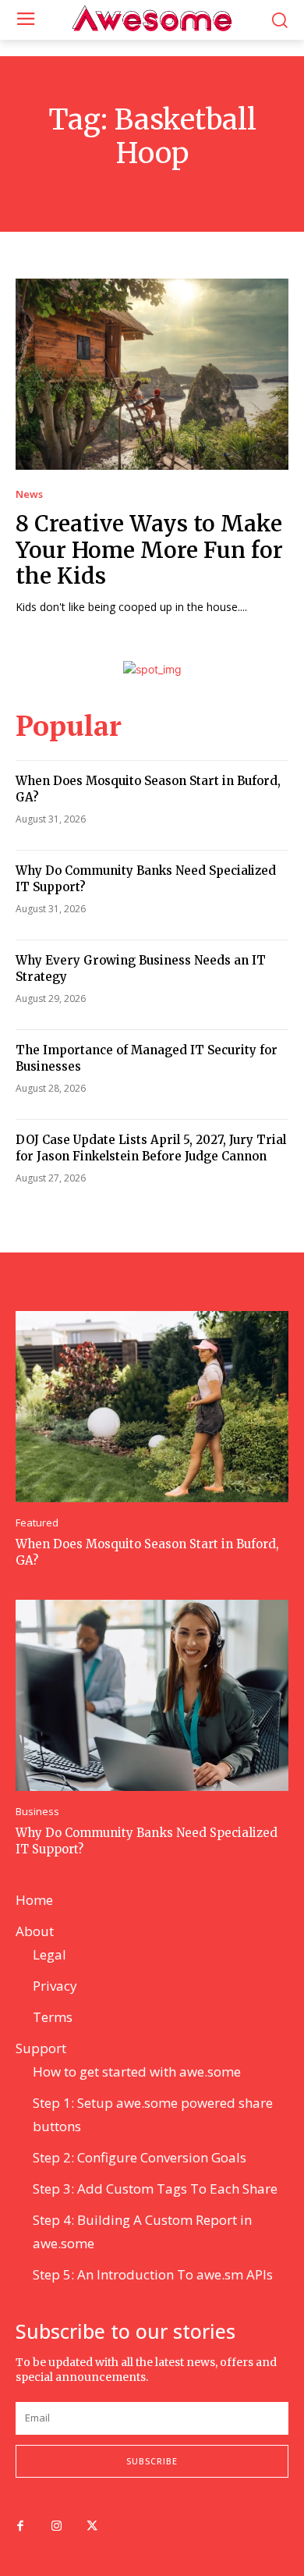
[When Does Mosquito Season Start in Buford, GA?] (152, 1407)
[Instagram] (56, 2527)
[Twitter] (92, 2527)
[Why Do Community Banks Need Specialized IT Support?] (152, 1695)
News (29, 494)
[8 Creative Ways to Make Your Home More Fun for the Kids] (152, 374)
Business (37, 1812)
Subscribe (152, 2461)
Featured (37, 1523)
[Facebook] (20, 2527)
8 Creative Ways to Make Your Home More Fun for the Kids (149, 550)
